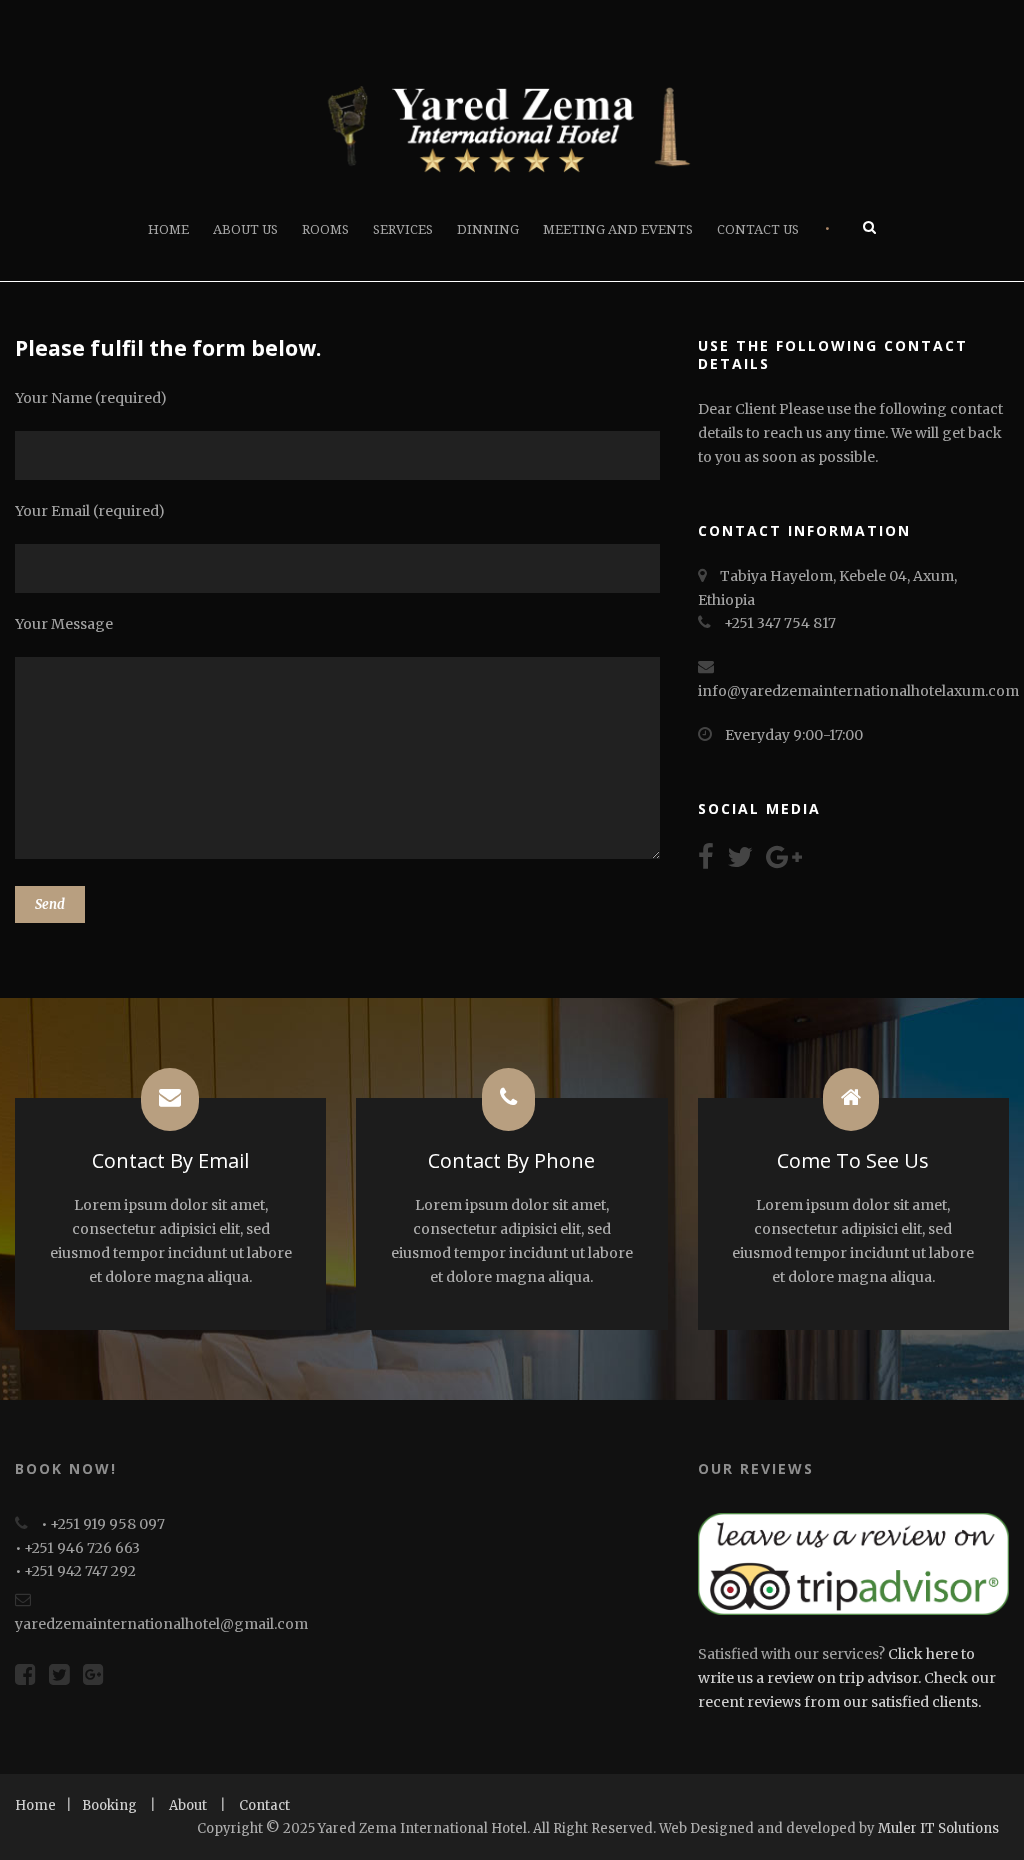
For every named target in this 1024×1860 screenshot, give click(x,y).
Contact (264, 1805)
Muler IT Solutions (938, 1828)
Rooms (325, 229)
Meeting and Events (618, 229)
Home (168, 229)
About (188, 1805)
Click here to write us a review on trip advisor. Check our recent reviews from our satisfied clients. (847, 1678)
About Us (245, 229)
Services (403, 229)
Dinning (488, 229)
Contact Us (758, 229)
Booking (109, 1805)
